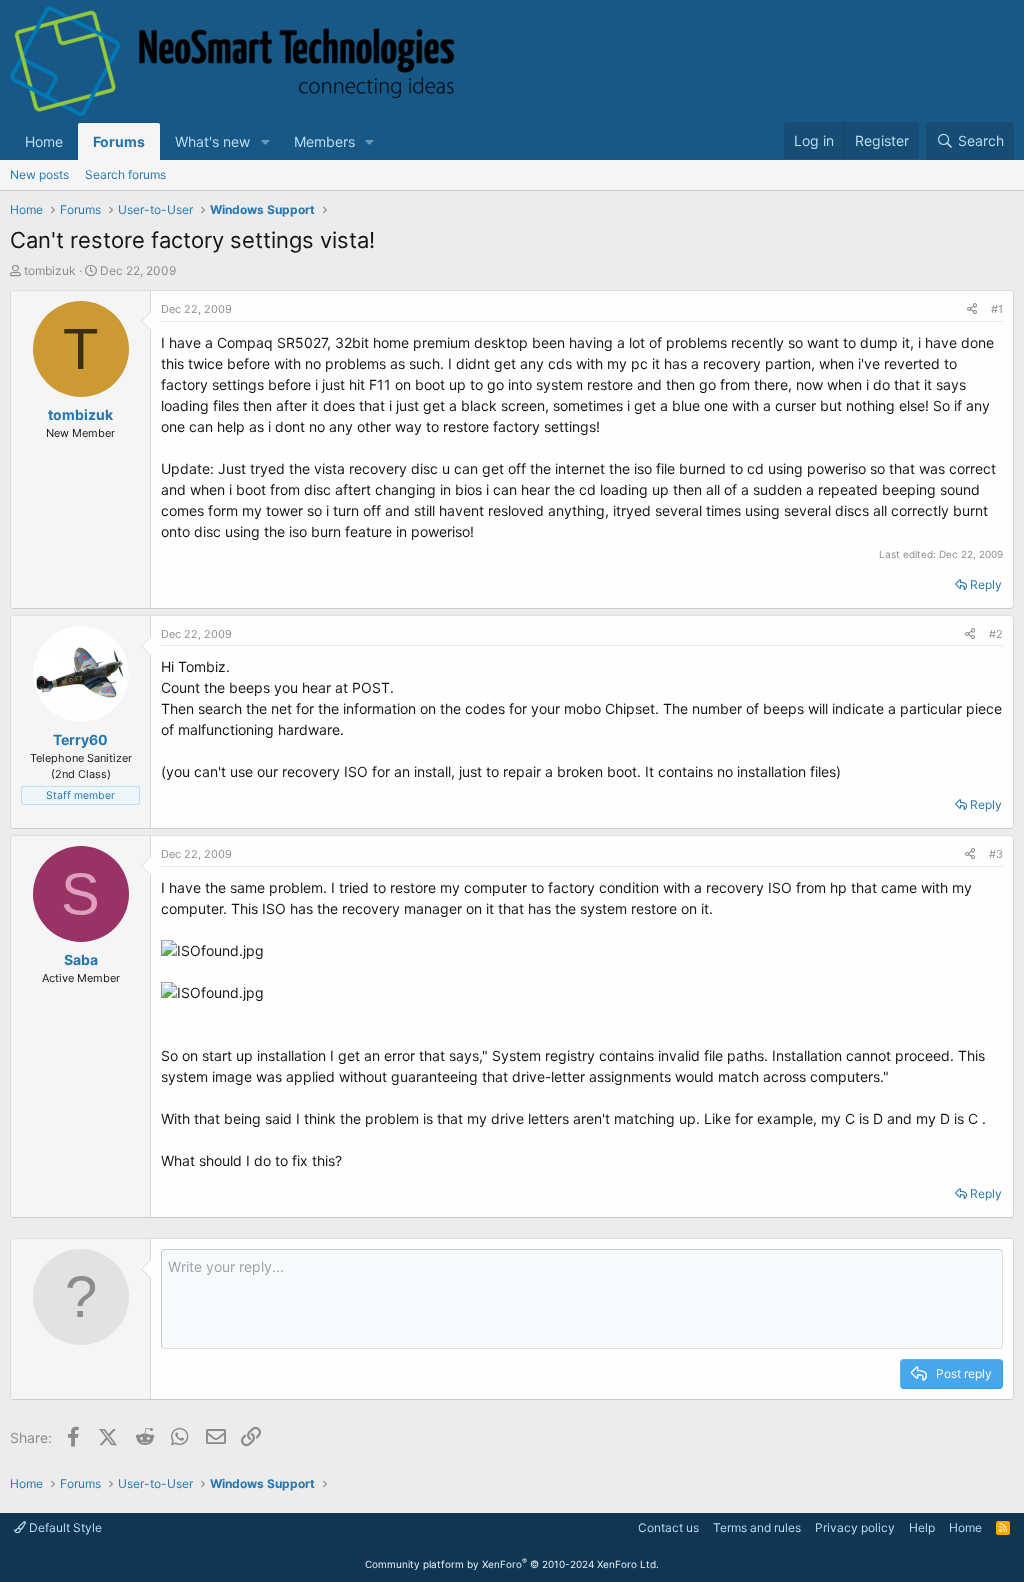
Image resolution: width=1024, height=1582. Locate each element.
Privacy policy (855, 1527)
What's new (212, 141)
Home (44, 141)
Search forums (125, 174)
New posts (39, 174)
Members (324, 141)
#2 (996, 634)
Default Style (64, 1527)
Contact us (668, 1527)
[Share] (972, 309)
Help (922, 1527)
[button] (265, 141)
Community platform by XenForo (512, 1564)
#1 (997, 309)
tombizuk (50, 270)
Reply (986, 584)
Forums (119, 141)
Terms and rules (757, 1527)
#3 (996, 854)
